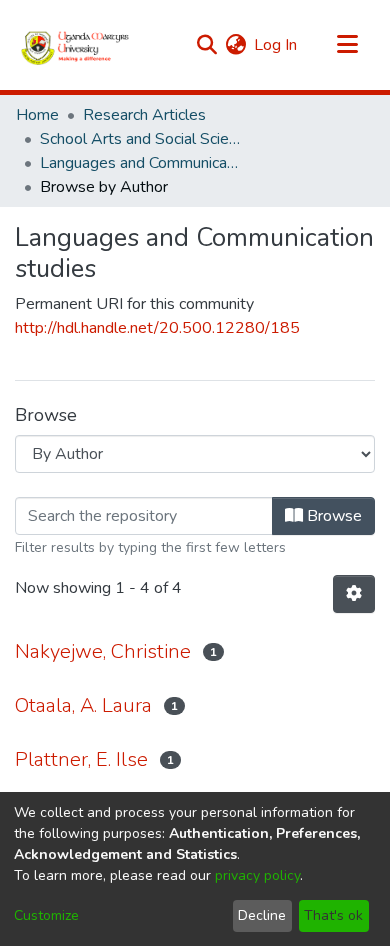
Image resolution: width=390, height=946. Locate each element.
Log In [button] (276, 45)
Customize (46, 915)
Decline (262, 915)
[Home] (75, 45)
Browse (332, 516)
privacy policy (257, 875)
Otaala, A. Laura (83, 705)
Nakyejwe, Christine (103, 651)
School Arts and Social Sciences (140, 139)
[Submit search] (206, 45)
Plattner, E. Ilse (81, 759)
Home (37, 115)
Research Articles (144, 115)
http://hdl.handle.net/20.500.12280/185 (157, 328)
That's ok (333, 915)
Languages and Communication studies (140, 163)
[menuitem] (235, 45)
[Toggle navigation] (347, 45)
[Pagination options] (354, 594)
